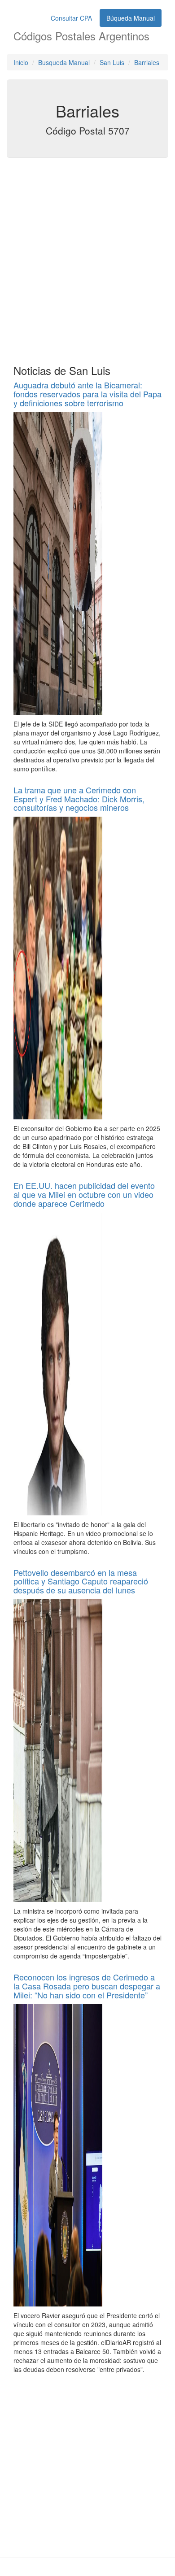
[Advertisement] (87, 268)
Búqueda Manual (131, 18)
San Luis (112, 62)
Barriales (147, 62)
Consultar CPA (71, 18)
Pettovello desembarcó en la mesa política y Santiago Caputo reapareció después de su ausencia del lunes (81, 1581)
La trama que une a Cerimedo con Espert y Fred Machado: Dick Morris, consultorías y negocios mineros (79, 799)
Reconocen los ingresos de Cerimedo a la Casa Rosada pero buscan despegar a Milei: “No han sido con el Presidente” (87, 1986)
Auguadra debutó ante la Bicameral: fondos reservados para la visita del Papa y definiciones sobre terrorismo (87, 394)
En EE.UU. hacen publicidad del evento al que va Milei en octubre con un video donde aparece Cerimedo (84, 1194)
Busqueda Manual (64, 62)
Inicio (21, 62)
